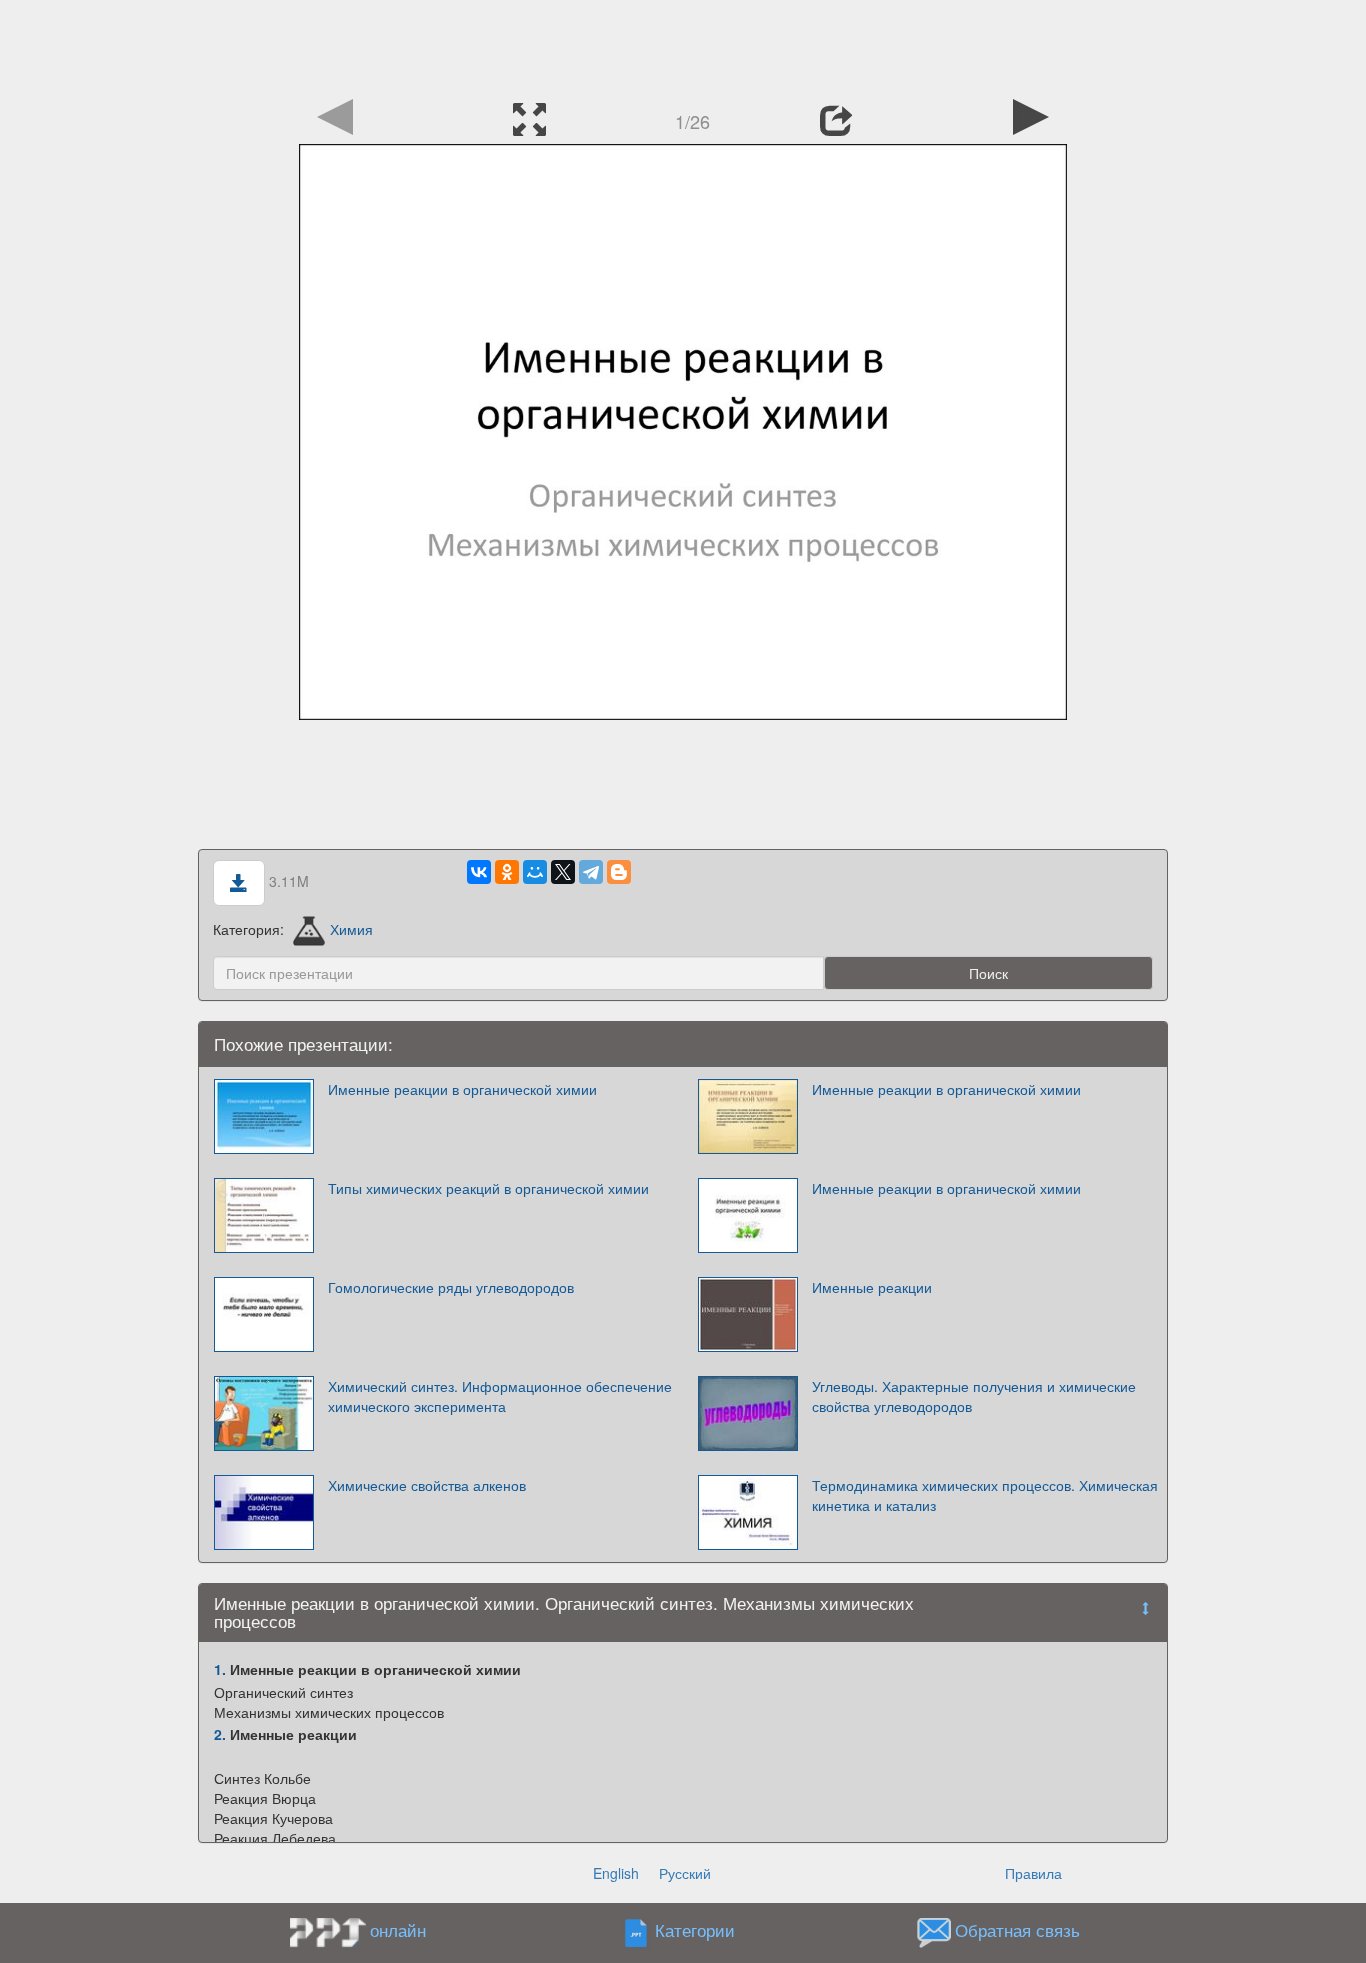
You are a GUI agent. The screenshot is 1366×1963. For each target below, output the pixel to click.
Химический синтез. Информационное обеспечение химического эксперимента (500, 1396)
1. (220, 1669)
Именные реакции (872, 1287)
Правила (1033, 1873)
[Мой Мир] (535, 872)
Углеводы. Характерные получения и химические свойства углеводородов (974, 1396)
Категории (695, 1930)
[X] (563, 872)
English (616, 1873)
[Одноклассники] (507, 872)
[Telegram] (591, 872)
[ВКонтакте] (479, 872)
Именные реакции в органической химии (462, 1089)
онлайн (398, 1930)
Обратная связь (1017, 1930)
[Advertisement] (683, 45)
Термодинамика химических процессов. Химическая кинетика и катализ (985, 1495)
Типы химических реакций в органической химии (488, 1188)
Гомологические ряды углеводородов (451, 1287)
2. (220, 1734)
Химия (351, 929)
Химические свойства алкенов (427, 1485)
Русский (685, 1873)
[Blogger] (619, 872)
